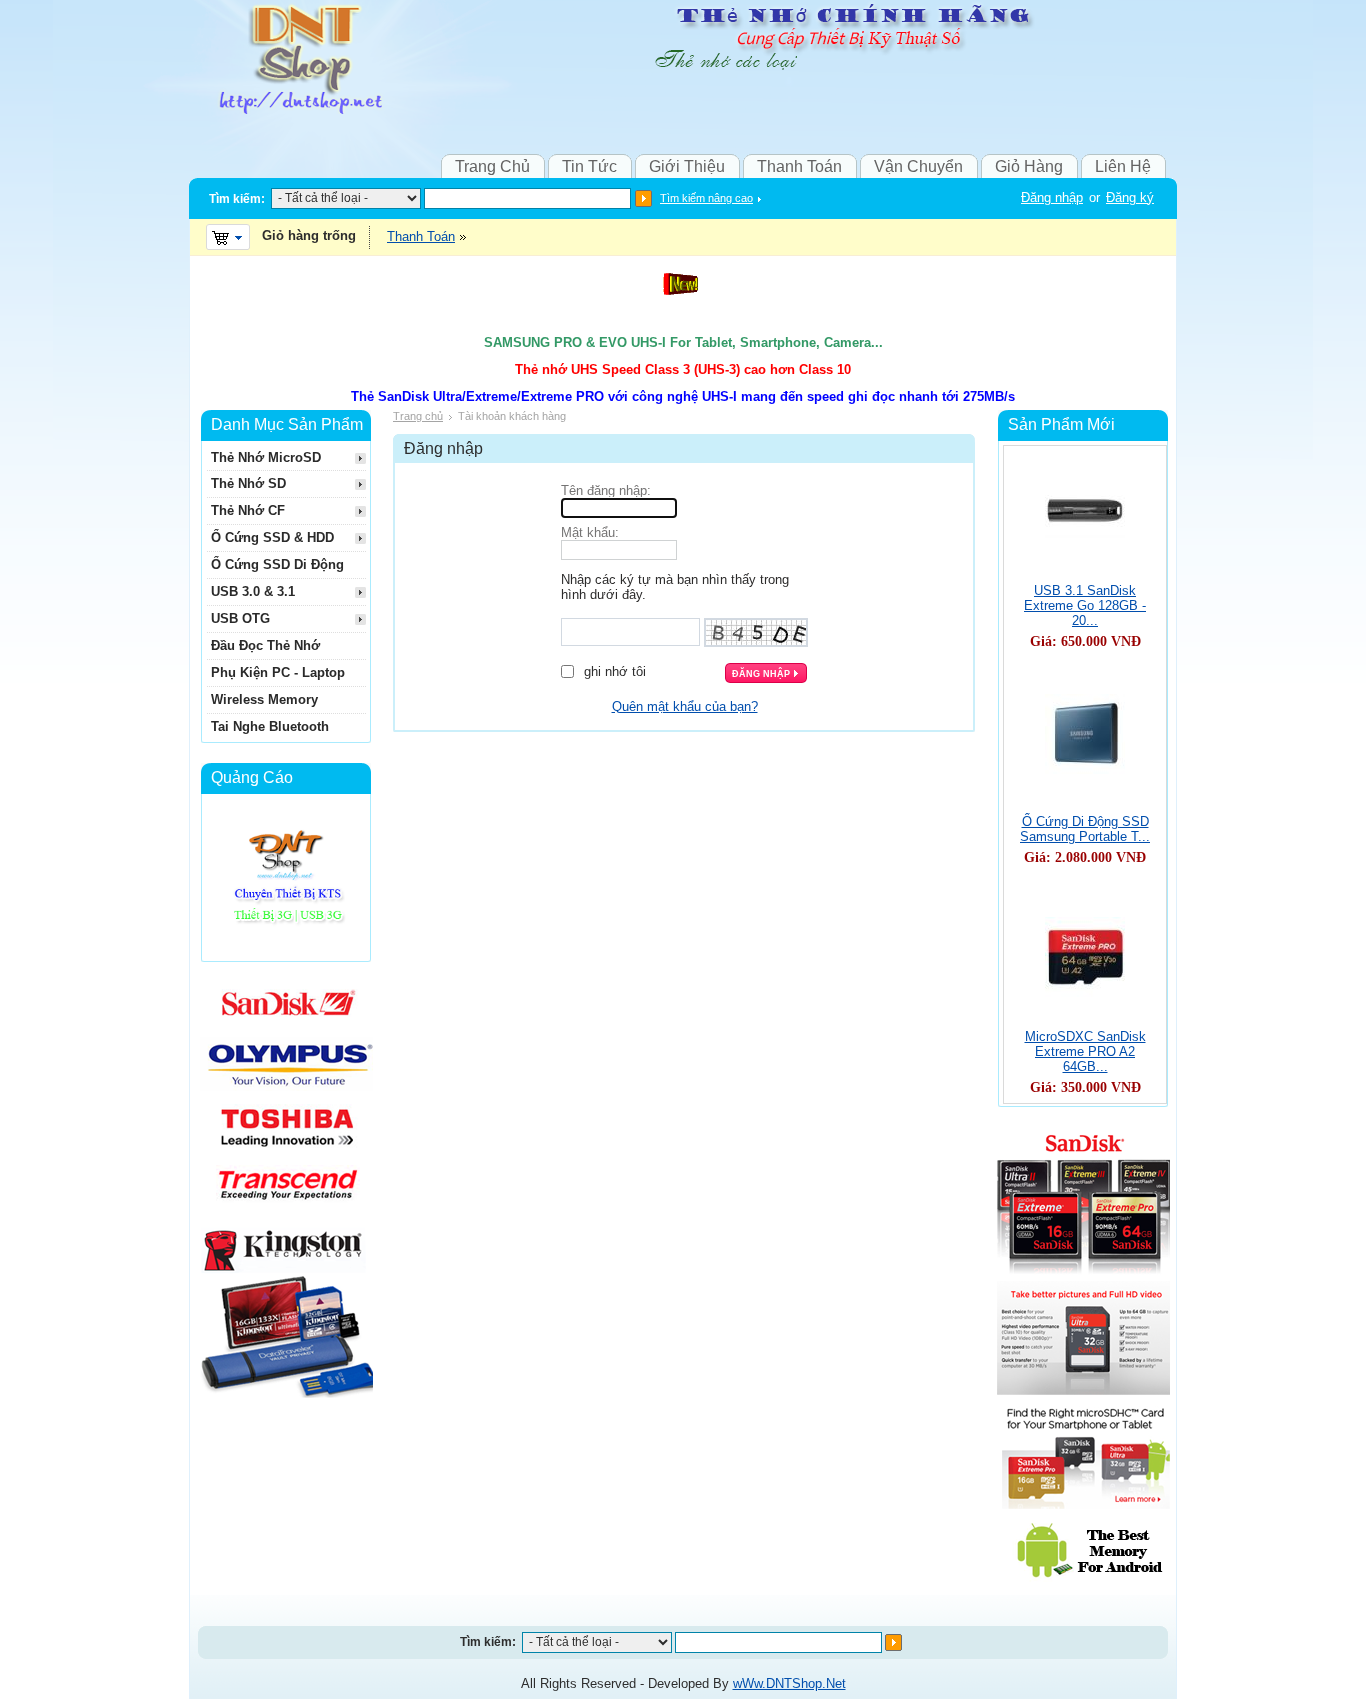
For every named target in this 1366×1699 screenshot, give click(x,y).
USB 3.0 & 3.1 (253, 591)
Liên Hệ (1123, 166)
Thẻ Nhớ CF (248, 510)
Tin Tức (589, 166)
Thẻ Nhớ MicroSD (266, 457)
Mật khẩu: (590, 532)
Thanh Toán (799, 166)
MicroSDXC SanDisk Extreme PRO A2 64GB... (1085, 1051)
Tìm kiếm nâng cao (706, 198)
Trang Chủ (492, 166)
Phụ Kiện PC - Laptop (278, 672)
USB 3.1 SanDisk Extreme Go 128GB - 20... (1085, 605)
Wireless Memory (264, 699)
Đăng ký (1130, 197)
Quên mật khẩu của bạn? (685, 706)
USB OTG (240, 618)
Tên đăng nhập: (606, 490)
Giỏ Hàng (1029, 166)
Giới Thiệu (687, 166)
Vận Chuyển (918, 166)
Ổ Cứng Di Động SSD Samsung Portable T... (1085, 829)
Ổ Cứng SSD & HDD (272, 537)
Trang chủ (418, 416)
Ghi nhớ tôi (615, 671)
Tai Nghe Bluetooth (270, 726)
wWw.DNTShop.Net (789, 1683)
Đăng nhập (1052, 197)
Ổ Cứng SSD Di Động (277, 564)
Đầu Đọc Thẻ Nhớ (265, 645)
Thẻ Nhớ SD (248, 483)
